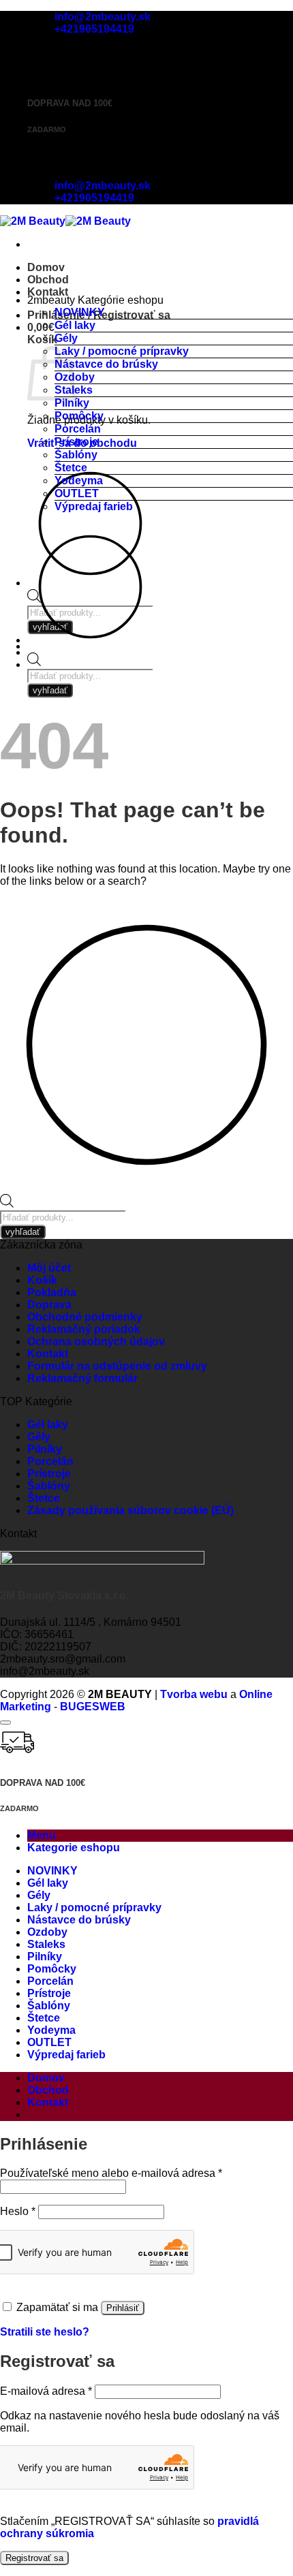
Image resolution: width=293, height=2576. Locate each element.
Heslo (18, 2211)
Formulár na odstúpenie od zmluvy (117, 1366)
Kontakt (48, 292)
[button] (41, 327)
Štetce (71, 468)
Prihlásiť (123, 2308)
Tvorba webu (194, 1694)
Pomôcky (79, 416)
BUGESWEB (93, 1707)
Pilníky (72, 403)
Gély (66, 338)
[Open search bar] (34, 662)
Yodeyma (79, 481)
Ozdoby (47, 1932)
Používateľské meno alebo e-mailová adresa (111, 2173)
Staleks (46, 1944)
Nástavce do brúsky (106, 364)
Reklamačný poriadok (84, 1329)
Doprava (49, 1305)
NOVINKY (80, 312)
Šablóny (76, 455)
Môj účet (49, 1268)
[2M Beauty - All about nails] (65, 221)
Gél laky (75, 325)
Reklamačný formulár (82, 1378)
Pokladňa (52, 1292)
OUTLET (77, 493)
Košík (42, 1280)
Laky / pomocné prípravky (122, 351)
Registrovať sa (34, 2558)
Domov (46, 267)
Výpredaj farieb (94, 506)
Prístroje (76, 442)
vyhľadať (50, 690)
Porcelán (78, 429)
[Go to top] (5, 1723)
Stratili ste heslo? (45, 2332)
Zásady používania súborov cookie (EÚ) (130, 1510)
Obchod (48, 280)
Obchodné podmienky (85, 1317)
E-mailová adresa (46, 2391)
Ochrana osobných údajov (96, 1341)
